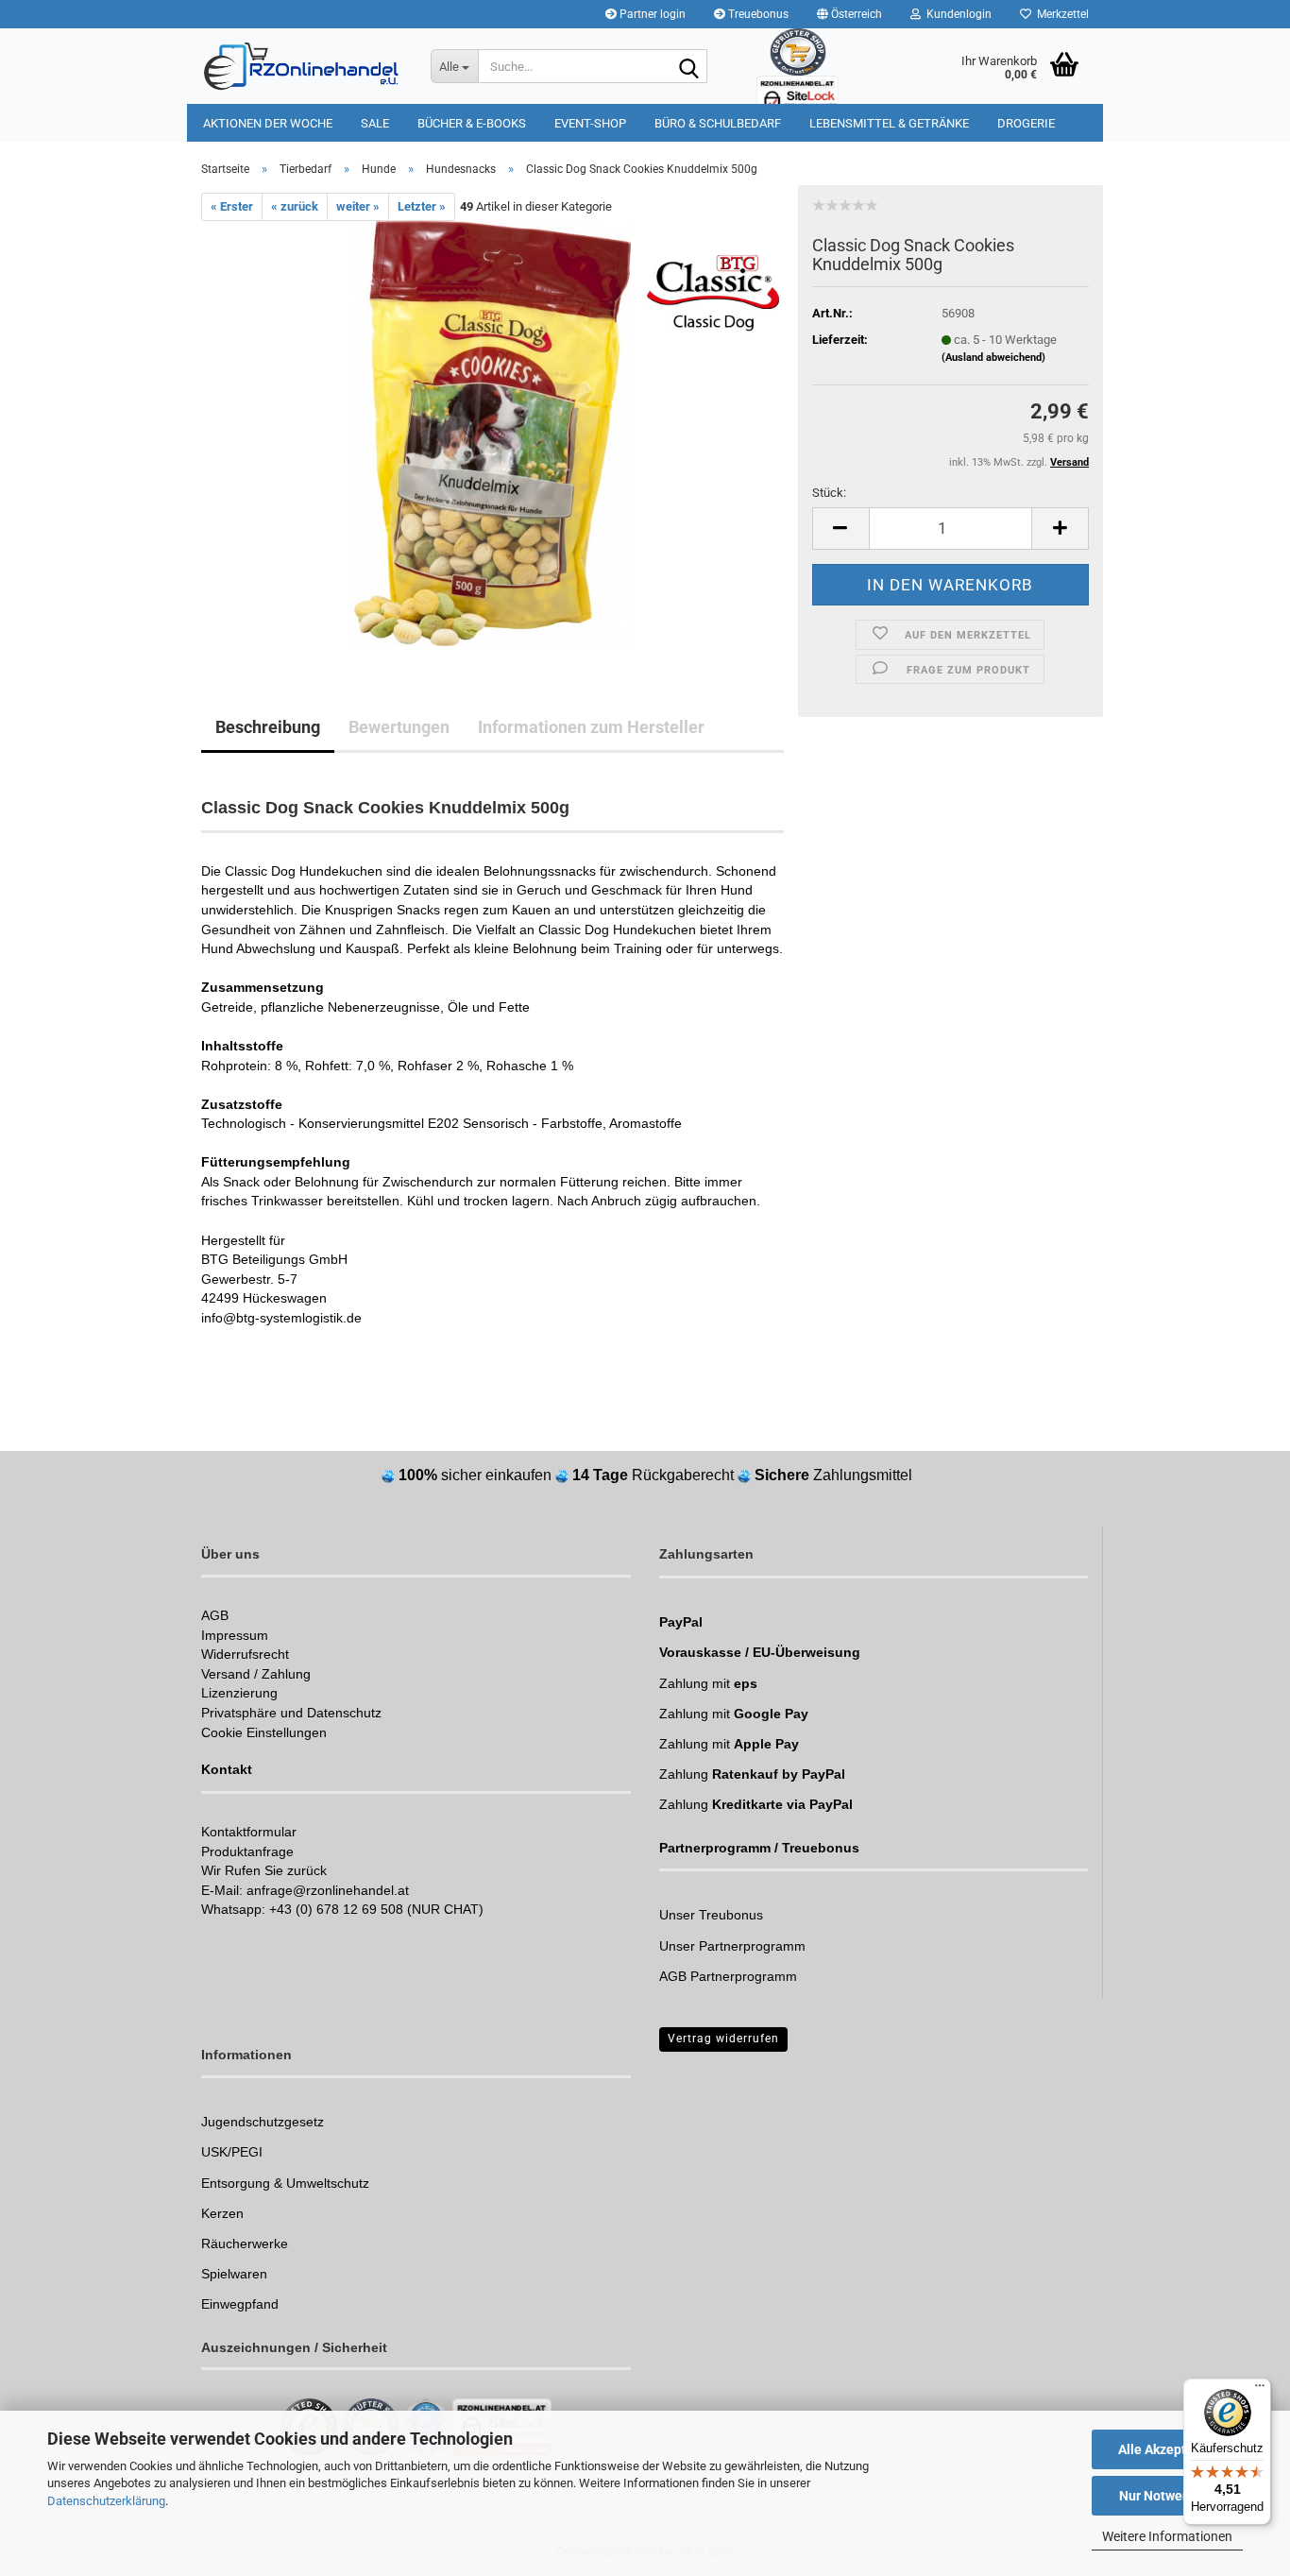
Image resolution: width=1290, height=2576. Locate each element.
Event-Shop (590, 123)
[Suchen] (689, 67)
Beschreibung (268, 727)
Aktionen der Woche (268, 123)
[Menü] (1260, 2390)
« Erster (232, 206)
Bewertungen (399, 727)
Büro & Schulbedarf (718, 123)
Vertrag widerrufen (723, 2039)
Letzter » (422, 206)
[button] (849, 14)
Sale (375, 123)
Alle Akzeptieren (1168, 2449)
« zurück (295, 206)
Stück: (829, 493)
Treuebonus (757, 14)
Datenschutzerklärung (106, 2501)
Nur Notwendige (1168, 2496)
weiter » (358, 206)
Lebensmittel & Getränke (889, 123)
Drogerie (1026, 123)
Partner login (651, 14)
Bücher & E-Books (472, 123)
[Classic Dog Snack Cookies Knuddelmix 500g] (492, 433)
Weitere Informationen (1167, 2536)
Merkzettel (1060, 14)
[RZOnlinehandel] (302, 66)
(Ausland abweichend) (993, 358)
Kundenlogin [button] (956, 14)
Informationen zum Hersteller (591, 727)
